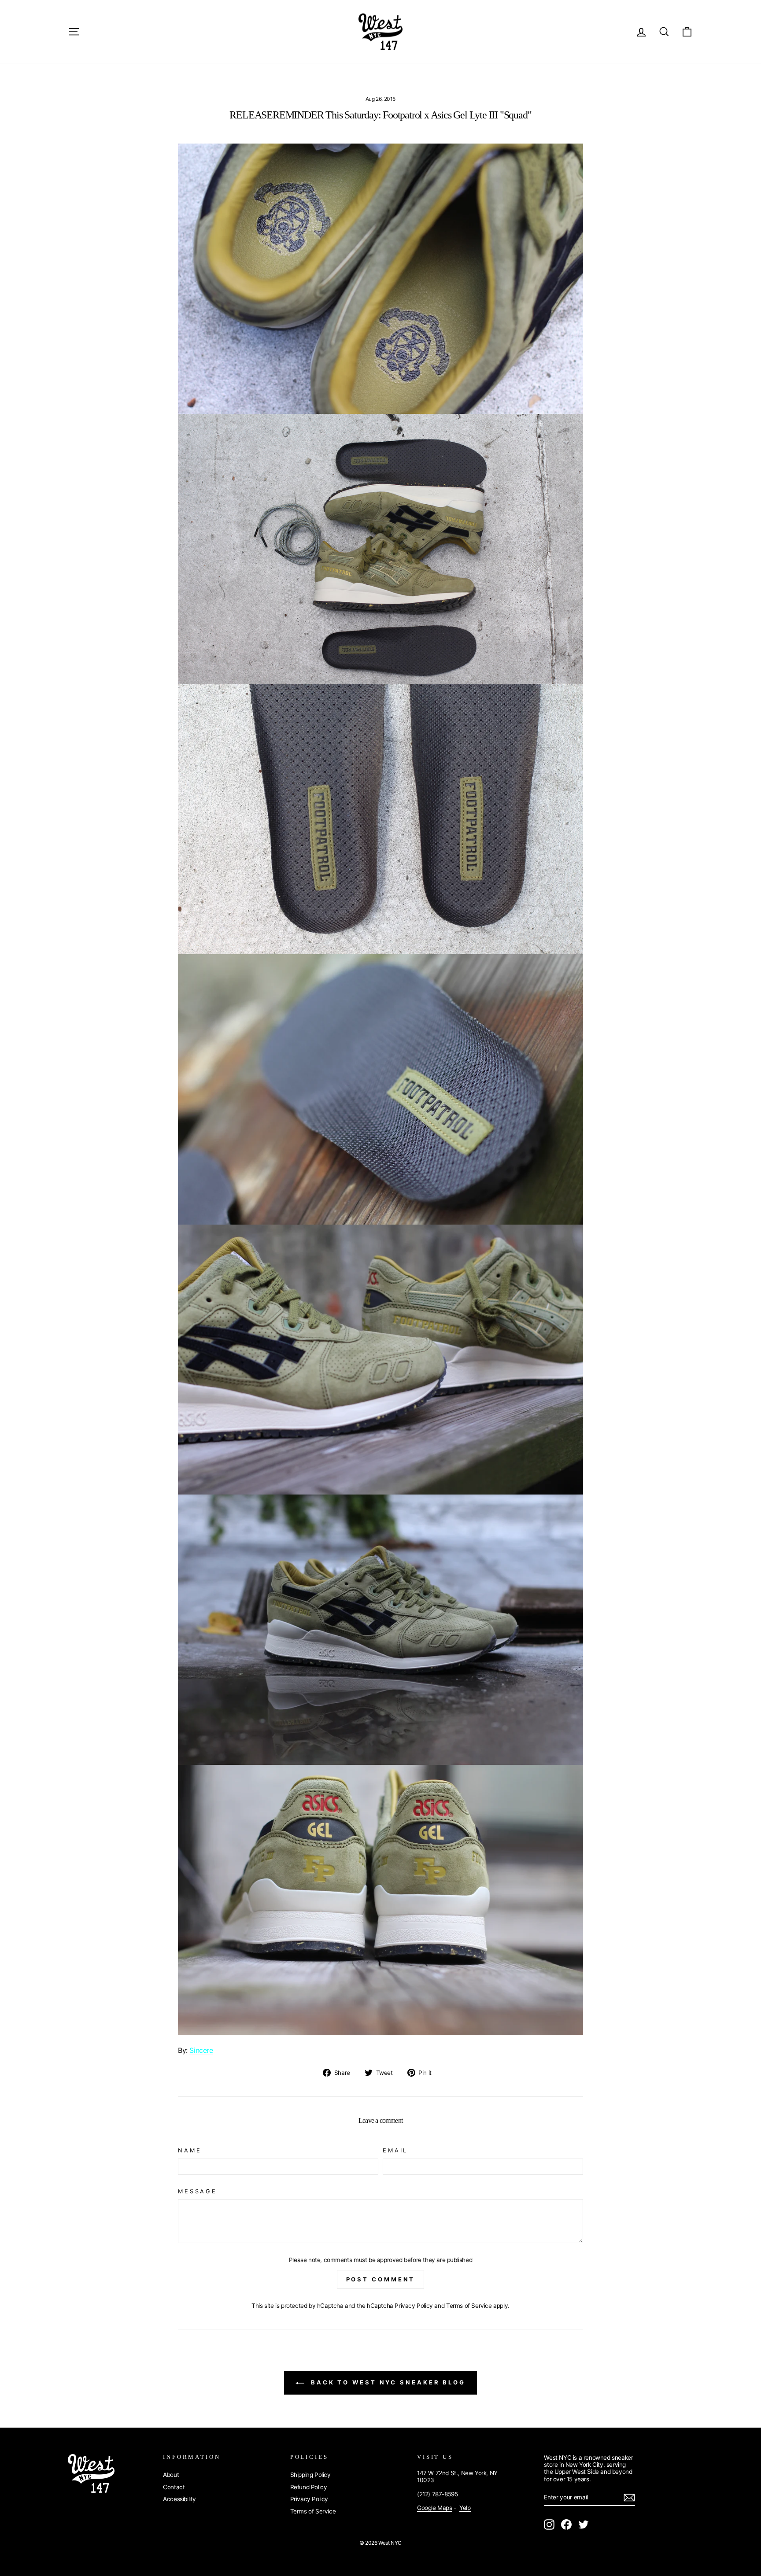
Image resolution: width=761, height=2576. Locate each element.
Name (190, 2150)
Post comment (381, 2279)
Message (198, 2191)
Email (395, 2150)
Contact (174, 2487)
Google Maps (435, 2508)
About (171, 2475)
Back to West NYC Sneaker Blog (387, 2382)
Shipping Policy (310, 2475)
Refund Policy (309, 2487)
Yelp (465, 2508)
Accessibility (179, 2499)
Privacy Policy (414, 2306)
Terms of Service (469, 2306)
